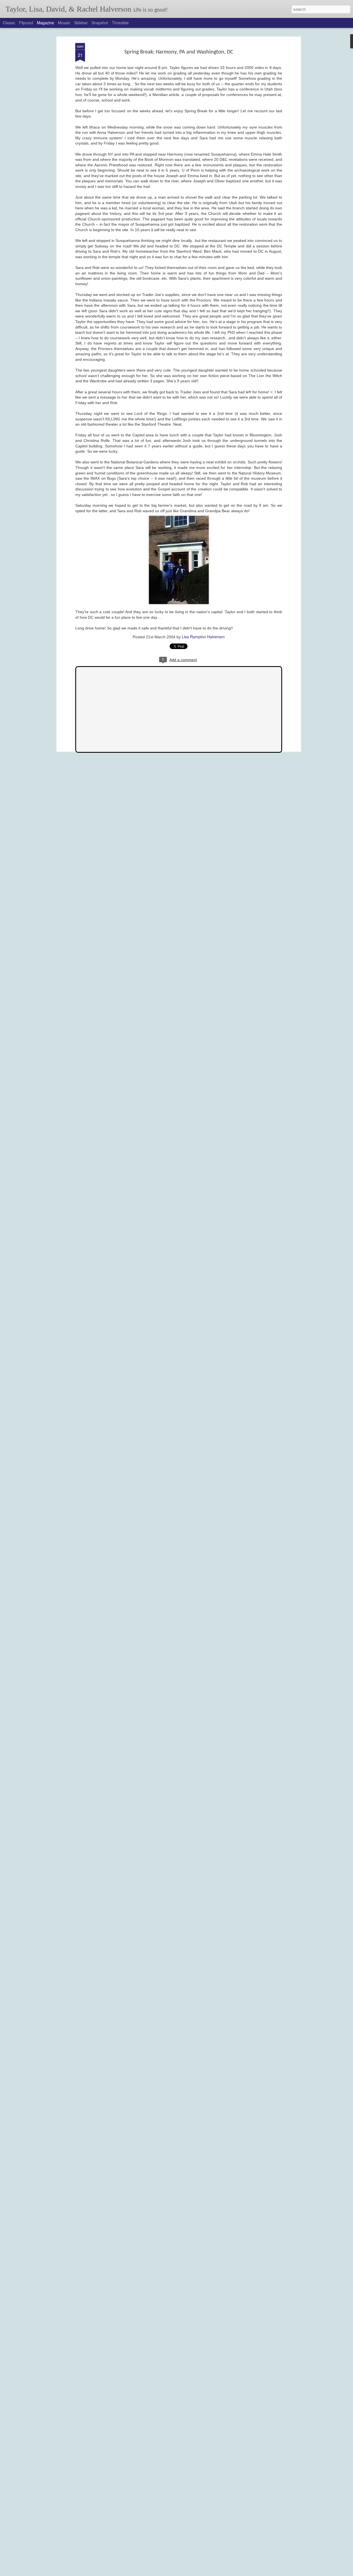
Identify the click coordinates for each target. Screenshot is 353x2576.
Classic (9, 23)
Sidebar (81, 23)
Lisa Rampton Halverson (203, 637)
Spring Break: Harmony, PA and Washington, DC (179, 52)
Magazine (46, 23)
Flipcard (26, 23)
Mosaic (64, 23)
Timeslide (120, 23)
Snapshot (100, 23)
